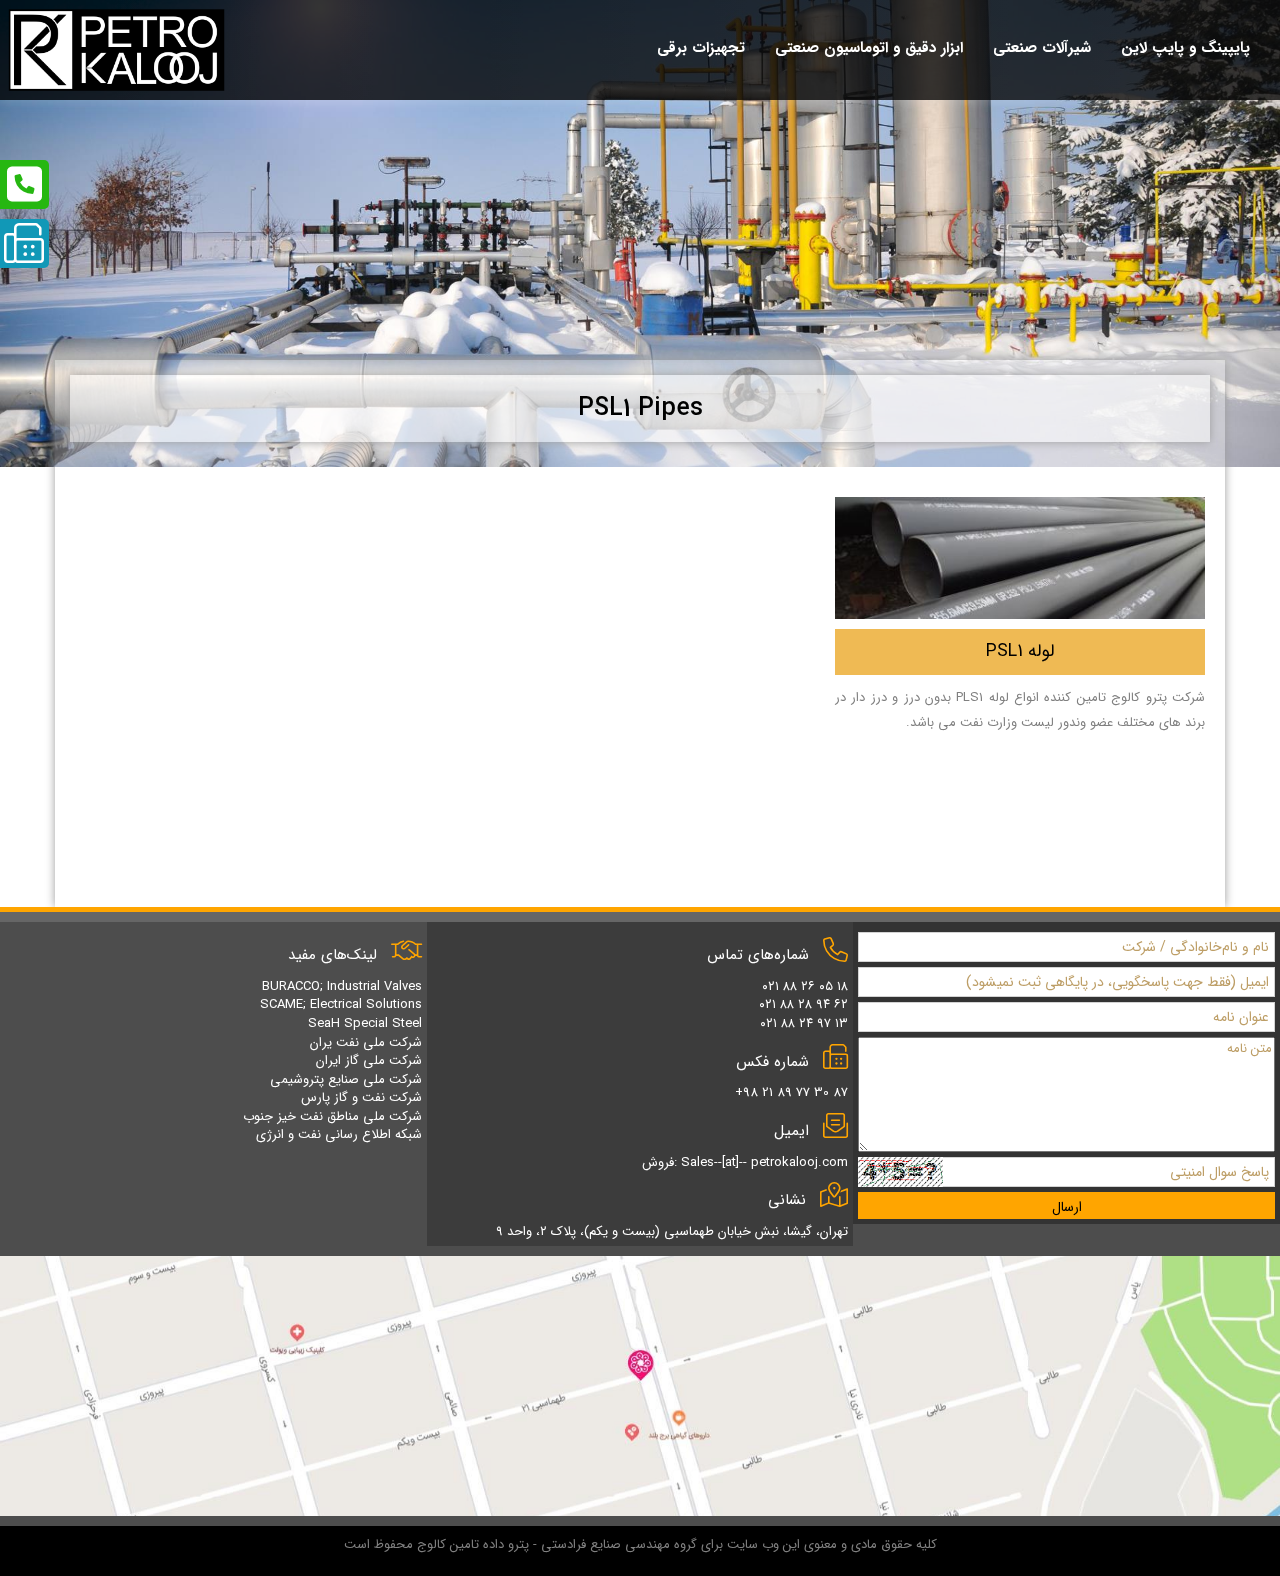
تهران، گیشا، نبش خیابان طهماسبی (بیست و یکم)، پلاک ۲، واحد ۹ (672, 1231)
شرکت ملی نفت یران (366, 1042)
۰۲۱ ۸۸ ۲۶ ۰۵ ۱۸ (805, 986)
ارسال (1067, 1207)
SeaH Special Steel (365, 1023)
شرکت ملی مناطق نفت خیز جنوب (332, 1116)
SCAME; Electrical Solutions (341, 1004)
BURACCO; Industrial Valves (342, 986)
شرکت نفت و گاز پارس (361, 1097)
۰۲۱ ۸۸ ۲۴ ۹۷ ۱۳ (804, 1023)
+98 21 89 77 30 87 (791, 1092)
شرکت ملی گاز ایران (369, 1060)
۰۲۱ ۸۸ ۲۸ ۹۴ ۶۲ (803, 1004)
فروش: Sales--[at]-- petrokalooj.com (745, 1162)
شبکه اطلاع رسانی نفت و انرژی (339, 1134)
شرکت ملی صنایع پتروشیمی (346, 1079)
